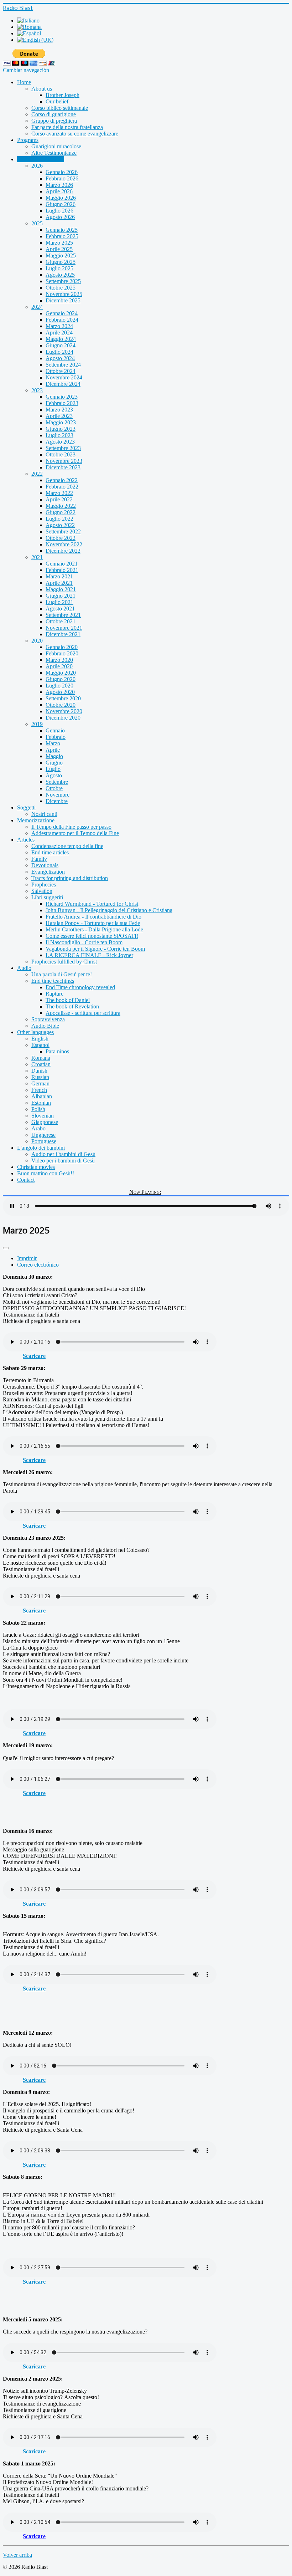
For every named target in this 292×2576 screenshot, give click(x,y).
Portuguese (44, 1141)
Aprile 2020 (59, 666)
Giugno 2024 (61, 345)
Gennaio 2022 (62, 480)
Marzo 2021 (59, 576)
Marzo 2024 (59, 326)
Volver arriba (17, 2555)
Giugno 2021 (61, 596)
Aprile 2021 (59, 583)
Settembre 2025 (63, 281)
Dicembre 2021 (63, 634)
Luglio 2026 (59, 211)
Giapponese (45, 1122)
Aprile (53, 750)
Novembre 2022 (64, 544)
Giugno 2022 (61, 512)
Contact (26, 1180)
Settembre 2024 (63, 365)
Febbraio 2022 (62, 487)
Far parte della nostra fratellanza (67, 127)
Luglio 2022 (59, 519)
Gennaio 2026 (62, 172)
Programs (28, 140)
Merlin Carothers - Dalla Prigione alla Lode (94, 929)
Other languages (35, 1032)
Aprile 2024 (59, 333)
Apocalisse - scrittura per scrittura (83, 1013)
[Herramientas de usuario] (6, 1248)
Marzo (53, 743)
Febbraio (56, 737)
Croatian (41, 1064)
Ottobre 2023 (61, 454)
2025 (37, 223)
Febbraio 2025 (62, 236)
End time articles (50, 852)
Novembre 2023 (64, 461)
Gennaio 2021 (62, 564)
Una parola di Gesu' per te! (62, 974)
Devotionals (45, 865)
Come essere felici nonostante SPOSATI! (92, 936)
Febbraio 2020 (62, 653)
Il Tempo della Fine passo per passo (71, 827)
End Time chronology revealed (80, 987)
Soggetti (26, 807)
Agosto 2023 (60, 442)
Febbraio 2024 (62, 320)
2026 (37, 166)
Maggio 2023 (61, 422)
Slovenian (43, 1116)
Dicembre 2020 (63, 718)
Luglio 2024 (59, 352)
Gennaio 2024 (62, 313)
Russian (40, 1077)
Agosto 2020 (60, 692)
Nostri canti (44, 814)
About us (42, 89)
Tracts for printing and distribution (70, 878)
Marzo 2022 (59, 493)
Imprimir (27, 1258)
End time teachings (53, 981)
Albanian (42, 1096)
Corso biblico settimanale (60, 108)
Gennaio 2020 (62, 647)
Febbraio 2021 (62, 570)
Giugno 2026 (61, 204)
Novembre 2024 (64, 377)
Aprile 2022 (59, 499)
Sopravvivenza (48, 1019)
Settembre (57, 782)
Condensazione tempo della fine (67, 846)
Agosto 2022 (60, 525)
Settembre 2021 (63, 615)
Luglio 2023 (59, 435)
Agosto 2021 (60, 609)
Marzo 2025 (59, 243)
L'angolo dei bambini (41, 1148)
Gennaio (55, 730)
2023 (37, 390)
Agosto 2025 (60, 275)
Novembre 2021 (64, 628)
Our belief (57, 101)
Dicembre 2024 (63, 384)
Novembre (58, 795)
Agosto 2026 (60, 217)
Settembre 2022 (63, 531)
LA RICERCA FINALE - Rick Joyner (89, 955)
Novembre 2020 (64, 711)
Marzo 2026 (59, 185)
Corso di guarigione (54, 114)
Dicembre (57, 801)
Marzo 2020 (59, 660)
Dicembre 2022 (63, 551)
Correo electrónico (38, 1265)
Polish (38, 1109)
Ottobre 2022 (61, 538)
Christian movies (36, 1167)
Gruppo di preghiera (54, 121)
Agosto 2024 (60, 358)
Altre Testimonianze (54, 153)
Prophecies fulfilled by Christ (64, 962)
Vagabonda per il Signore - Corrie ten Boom (95, 949)
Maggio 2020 (61, 673)
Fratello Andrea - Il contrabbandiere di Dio (93, 917)
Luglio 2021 (59, 602)
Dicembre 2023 (63, 467)
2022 (37, 474)
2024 (37, 307)
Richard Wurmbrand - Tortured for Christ (92, 904)
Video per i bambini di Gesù (63, 1161)
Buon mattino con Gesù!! (46, 1173)
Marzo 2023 (59, 410)
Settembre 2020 (63, 698)
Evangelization (48, 872)
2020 (37, 641)
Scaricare (34, 1356)
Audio (24, 968)
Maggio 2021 (61, 589)
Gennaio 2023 (62, 397)
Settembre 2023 (63, 448)
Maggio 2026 (61, 198)
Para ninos (57, 1051)
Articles (26, 840)
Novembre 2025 (64, 294)
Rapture (54, 994)
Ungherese (43, 1135)
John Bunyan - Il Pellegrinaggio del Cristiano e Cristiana (109, 910)
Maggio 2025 (61, 255)
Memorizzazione (36, 820)
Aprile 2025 (59, 249)
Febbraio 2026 (62, 178)
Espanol (40, 1045)
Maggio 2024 (61, 339)
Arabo (38, 1128)
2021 (37, 557)
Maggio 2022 (61, 506)
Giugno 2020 (61, 679)
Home (24, 82)
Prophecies (44, 885)
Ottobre (54, 788)
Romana (41, 1058)
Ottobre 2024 (61, 371)
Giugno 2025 (61, 262)
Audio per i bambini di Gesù (63, 1154)
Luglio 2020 (59, 686)
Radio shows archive (41, 159)
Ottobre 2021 (61, 621)
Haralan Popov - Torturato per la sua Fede (93, 923)
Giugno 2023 (61, 429)
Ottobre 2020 (61, 705)
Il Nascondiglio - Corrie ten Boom (84, 942)
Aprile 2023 (59, 416)
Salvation (42, 891)
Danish (39, 1071)
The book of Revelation (72, 1006)
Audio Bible (45, 1026)
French (39, 1090)
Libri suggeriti (47, 897)
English (40, 1039)
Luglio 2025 (59, 268)
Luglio (53, 769)
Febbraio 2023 (62, 403)
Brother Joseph (62, 95)
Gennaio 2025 (62, 230)
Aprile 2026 (59, 191)
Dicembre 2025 (63, 300)
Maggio (54, 756)
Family (39, 859)
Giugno (54, 763)
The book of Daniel (68, 1000)
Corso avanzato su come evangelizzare (75, 134)
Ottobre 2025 (61, 288)
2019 (37, 724)
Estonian (41, 1103)
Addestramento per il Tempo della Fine (75, 833)
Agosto (54, 775)
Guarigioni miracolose (56, 146)
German (40, 1083)
